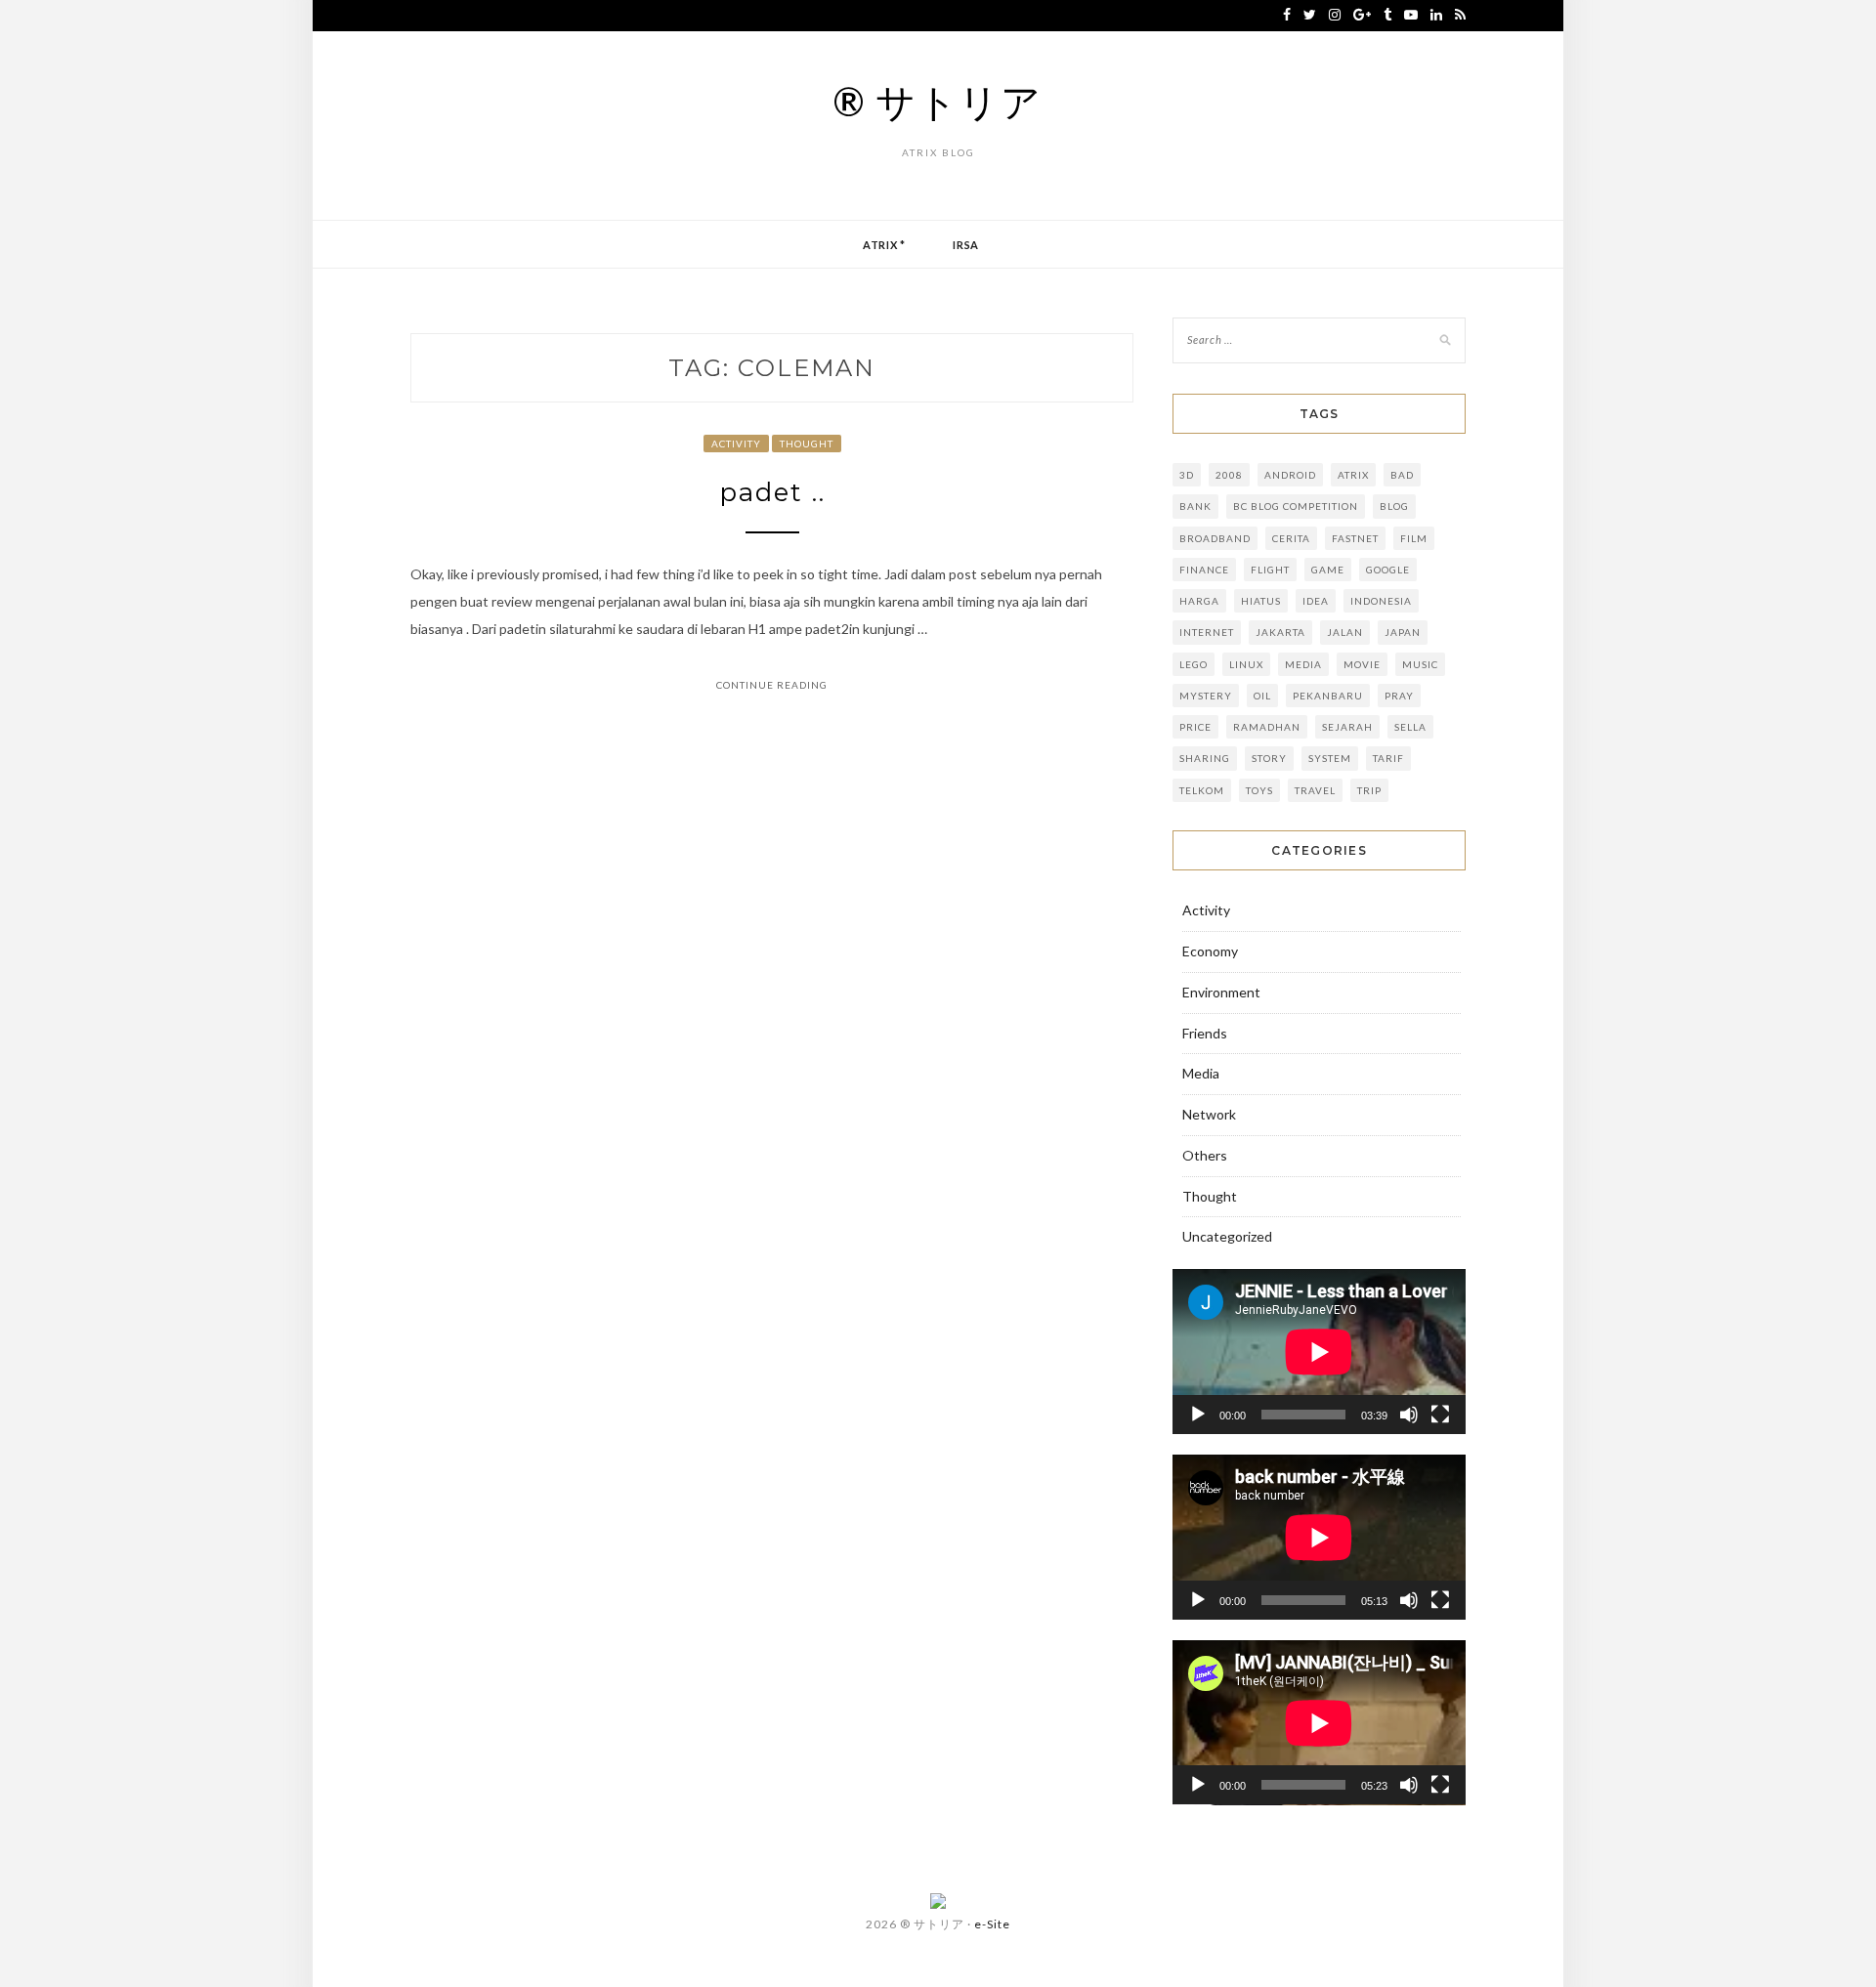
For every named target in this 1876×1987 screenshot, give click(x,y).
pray (1399, 696)
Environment (1221, 992)
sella (1410, 727)
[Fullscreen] (1440, 1415)
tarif (1388, 758)
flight (1270, 570)
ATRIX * (884, 245)
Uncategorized (1227, 1236)
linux (1246, 664)
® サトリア (938, 102)
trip (1369, 790)
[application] (1319, 1352)
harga (1199, 601)
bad (1402, 475)
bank (1195, 506)
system (1330, 758)
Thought (807, 444)
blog (1394, 506)
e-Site (992, 1924)
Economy (1210, 951)
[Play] (1198, 1415)
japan (1403, 632)
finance (1204, 570)
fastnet (1355, 538)
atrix (1353, 475)
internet (1207, 632)
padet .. (772, 492)
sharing (1205, 758)
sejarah (1347, 727)
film (1414, 538)
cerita (1291, 538)
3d (1187, 475)
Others (1205, 1155)
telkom (1202, 790)
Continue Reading (772, 685)
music (1420, 664)
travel (1315, 790)
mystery (1206, 696)
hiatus (1261, 601)
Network (1209, 1114)
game (1328, 570)
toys (1259, 790)
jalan (1345, 632)
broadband (1215, 538)
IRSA (966, 245)
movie (1362, 664)
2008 (1229, 475)
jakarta (1280, 632)
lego (1194, 664)
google (1388, 570)
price (1195, 727)
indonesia (1381, 601)
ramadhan (1267, 727)
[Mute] (1409, 1415)
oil (1262, 696)
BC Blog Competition (1296, 506)
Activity (736, 444)
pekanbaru (1328, 696)
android (1290, 475)
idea (1316, 601)
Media (1303, 664)
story (1269, 758)
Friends (1205, 1033)
